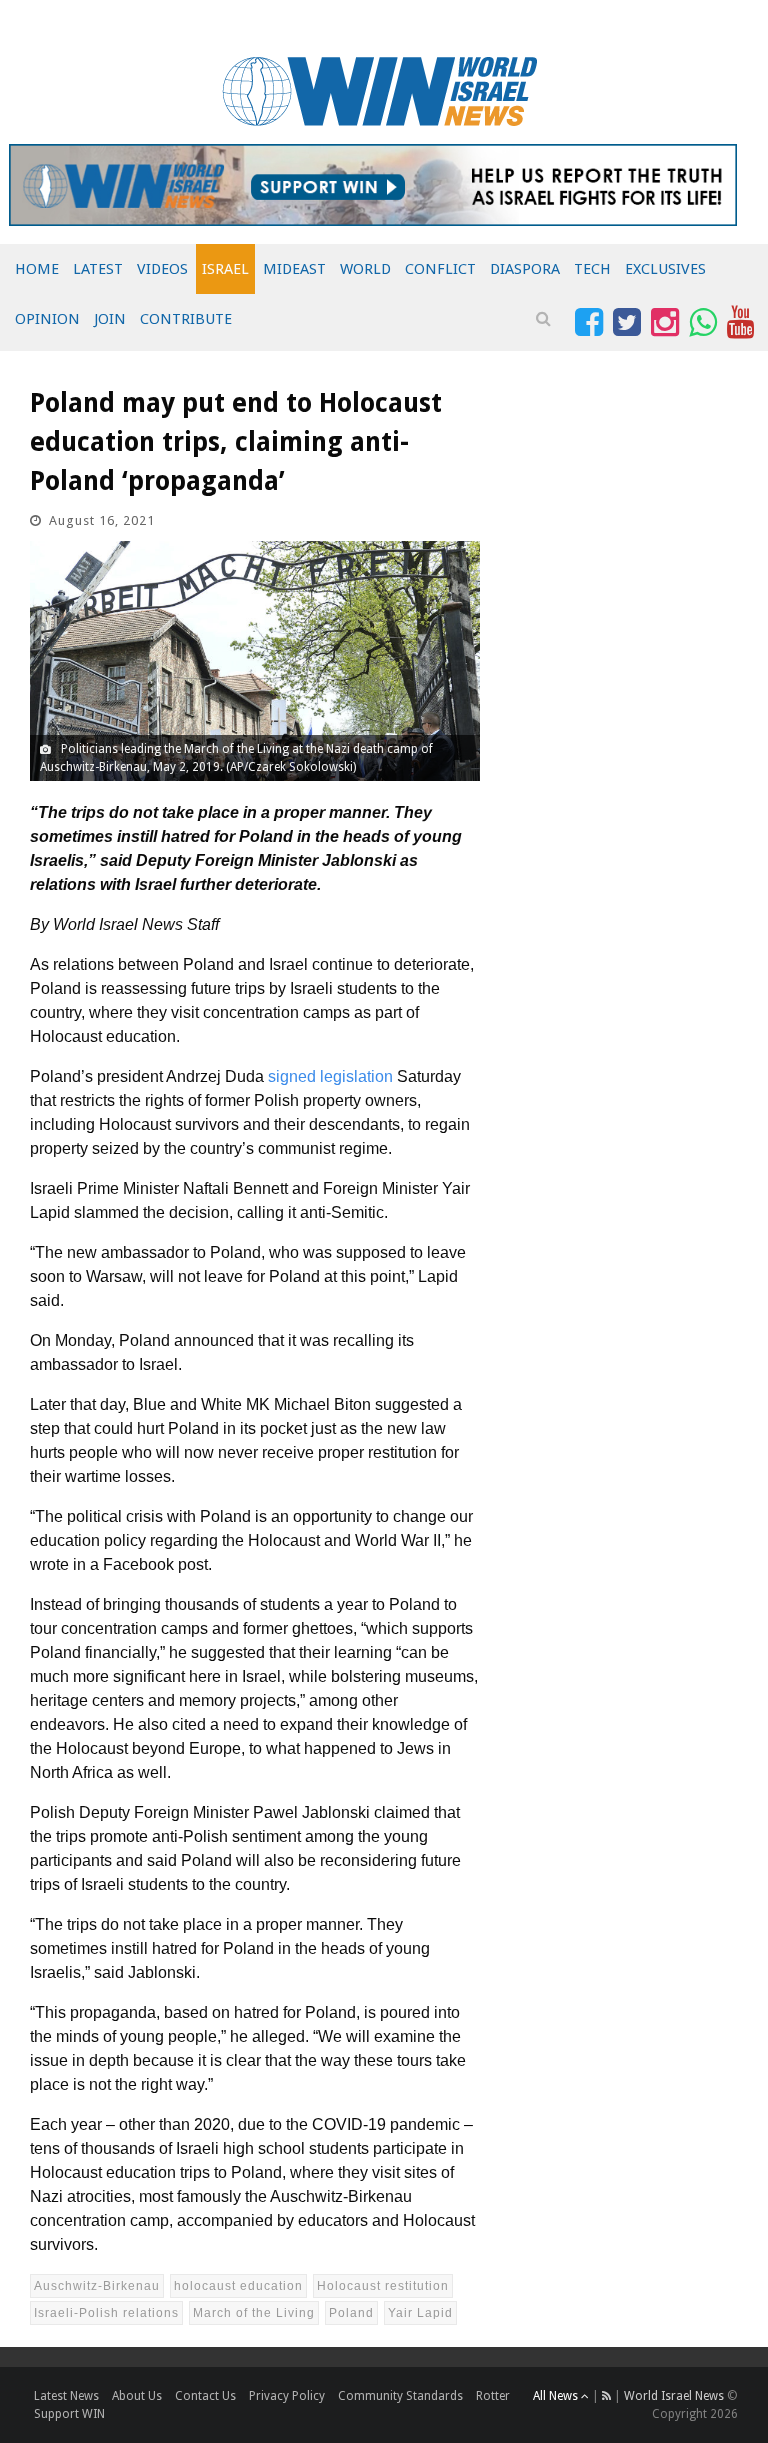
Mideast (294, 269)
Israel (225, 269)
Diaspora (525, 269)
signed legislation (330, 1076)
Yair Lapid (420, 2313)
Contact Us (205, 2396)
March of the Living (254, 2313)
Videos (162, 269)
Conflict (440, 269)
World (365, 269)
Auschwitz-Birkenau (97, 2286)
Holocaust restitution (383, 2286)
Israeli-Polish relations (106, 2313)
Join (110, 319)
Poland (351, 2313)
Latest (98, 269)
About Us (137, 2396)
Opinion (47, 319)
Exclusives (665, 269)
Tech (592, 269)
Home (37, 269)
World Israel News (674, 2396)
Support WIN (69, 2414)
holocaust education (238, 2286)
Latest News (66, 2396)
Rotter (493, 2396)
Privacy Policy (287, 2396)
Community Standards (400, 2396)
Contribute (186, 319)
